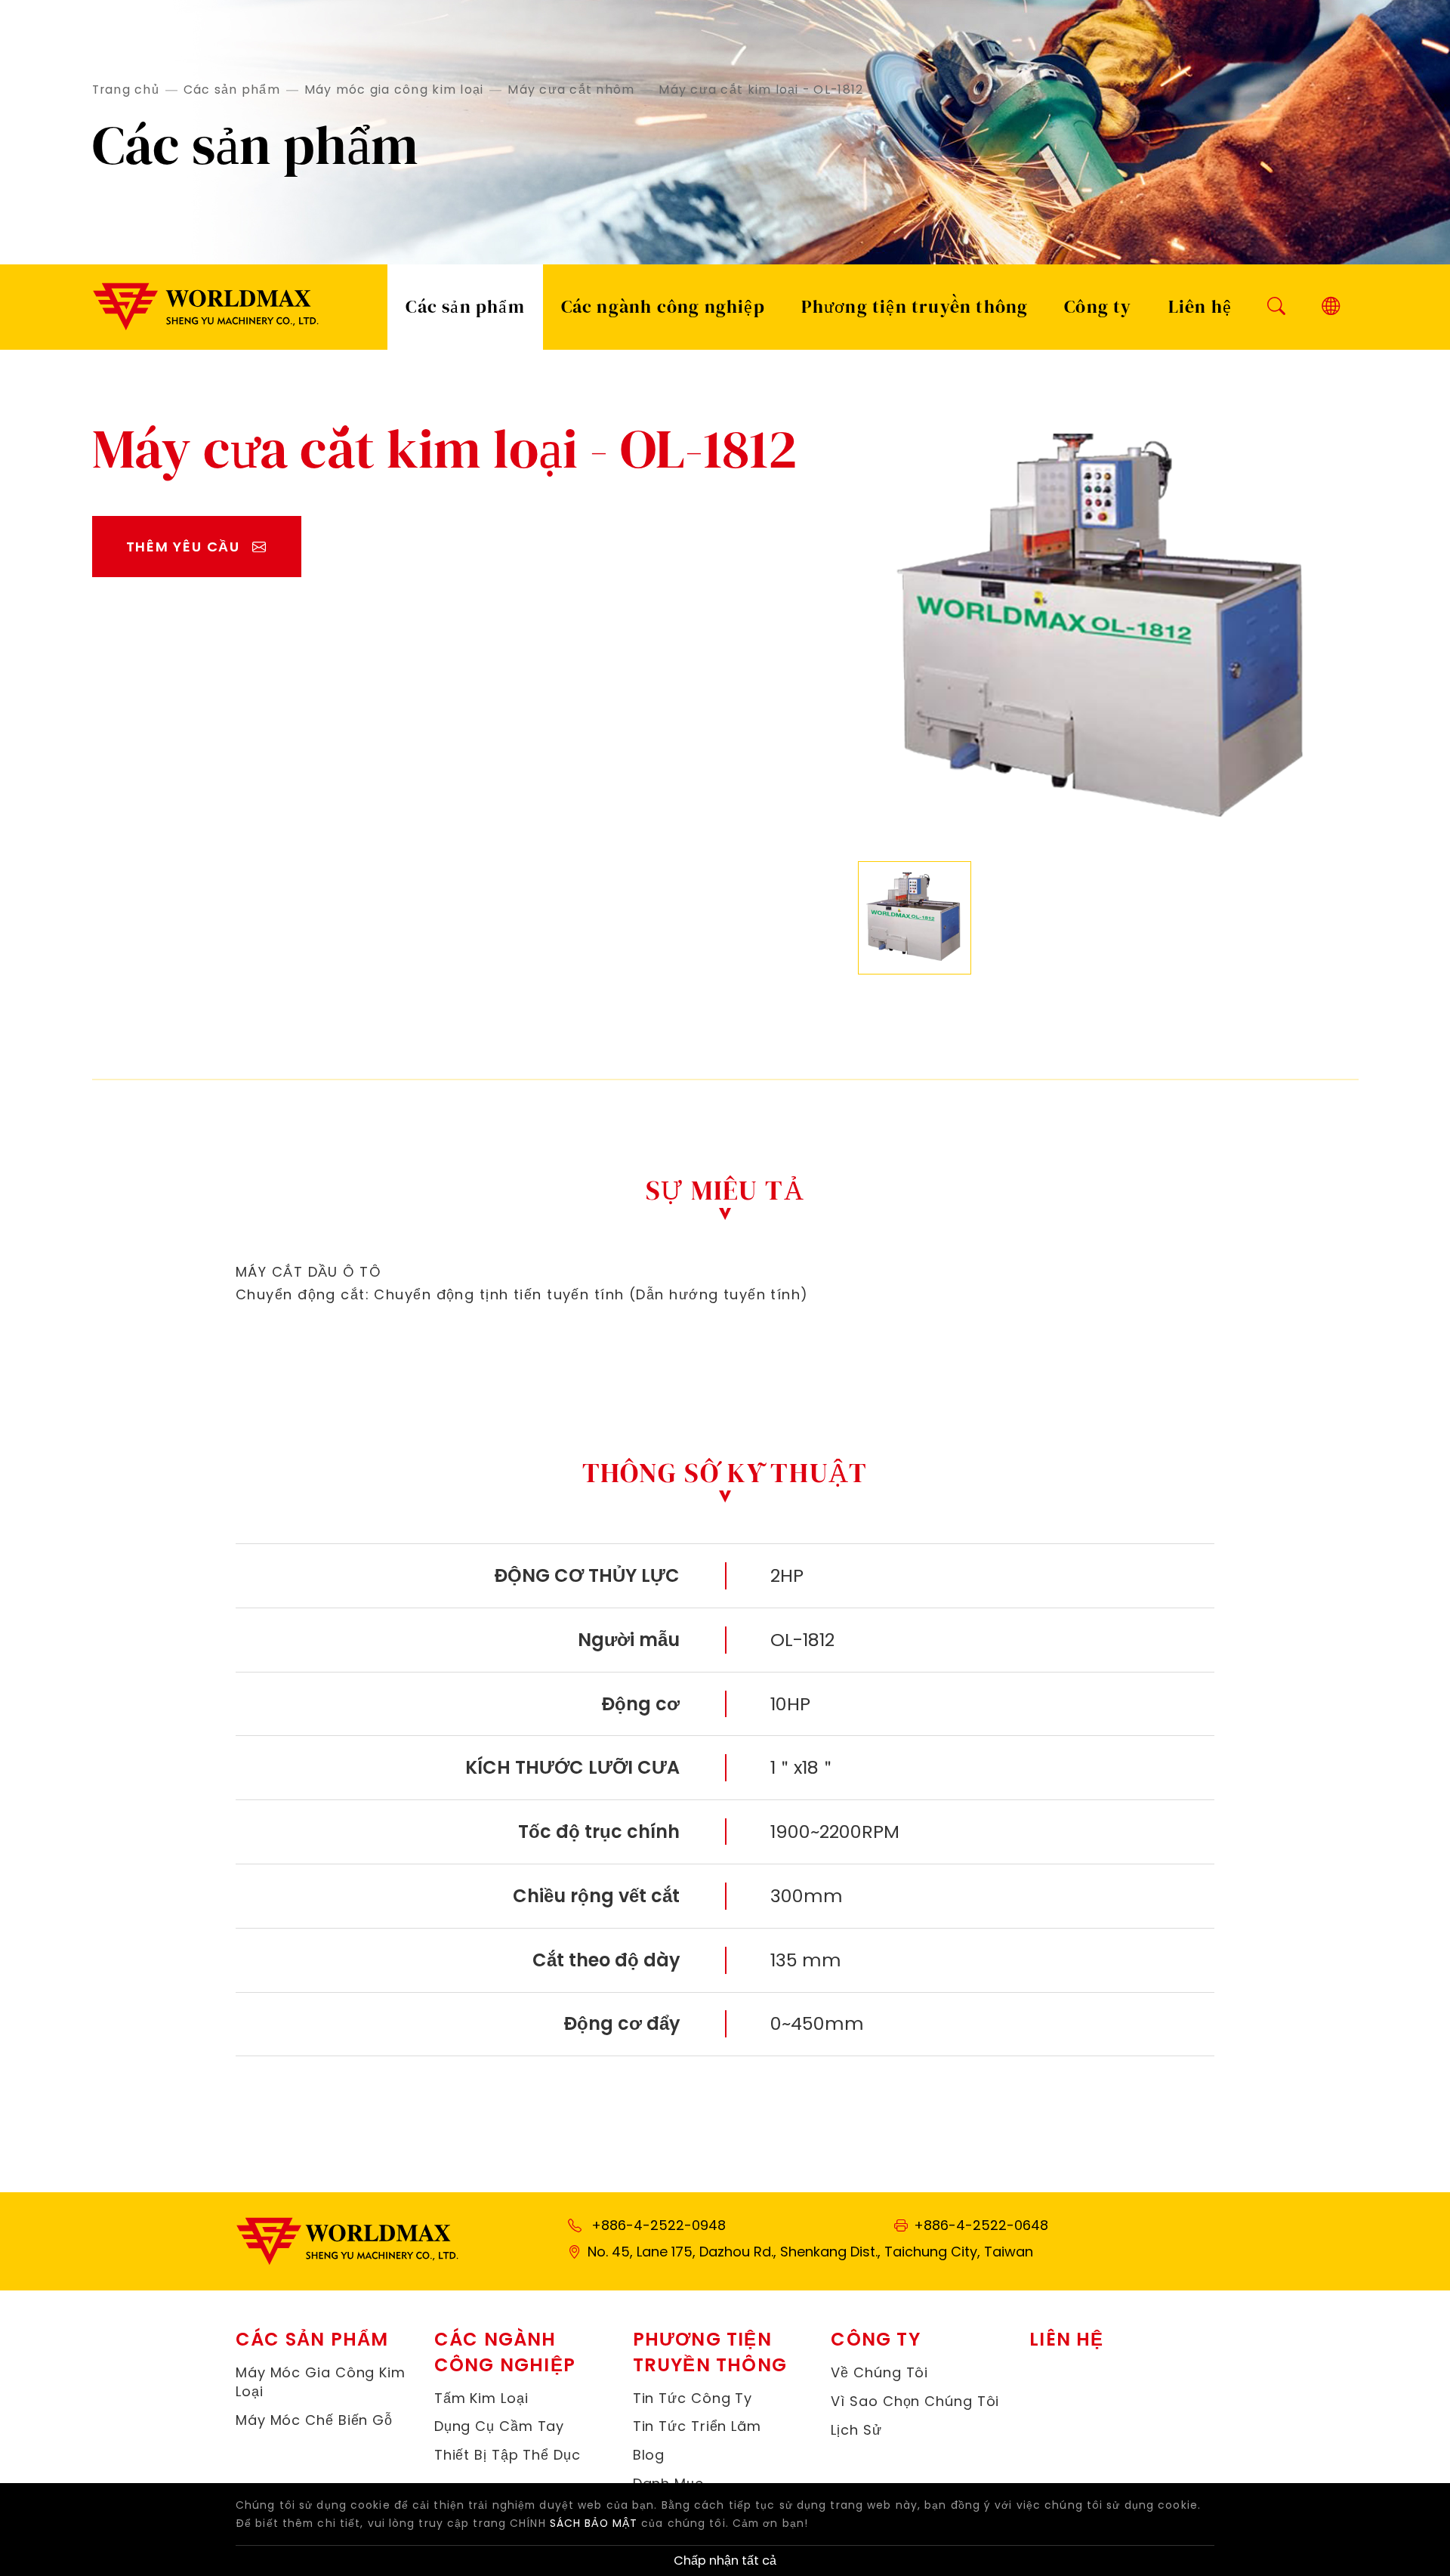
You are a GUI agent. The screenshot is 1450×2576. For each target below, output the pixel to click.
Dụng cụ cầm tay (500, 2426)
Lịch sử (856, 2430)
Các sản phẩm (232, 90)
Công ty (1098, 306)
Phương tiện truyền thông (915, 306)
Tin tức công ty (693, 2398)
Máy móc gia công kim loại (394, 90)
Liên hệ (1200, 306)
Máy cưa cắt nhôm (571, 90)
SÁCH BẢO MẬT (594, 2523)
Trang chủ (126, 90)
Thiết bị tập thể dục (507, 2455)
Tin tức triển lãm (697, 2426)
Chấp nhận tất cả (725, 2561)
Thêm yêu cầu (184, 547)
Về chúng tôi (879, 2372)
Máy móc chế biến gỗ (314, 2420)
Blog (649, 2455)
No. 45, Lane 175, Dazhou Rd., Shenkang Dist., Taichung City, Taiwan (810, 2252)
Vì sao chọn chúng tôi (915, 2401)
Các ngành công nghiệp (663, 306)
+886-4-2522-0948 (659, 2225)
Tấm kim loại (481, 2398)
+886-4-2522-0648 (981, 2225)
